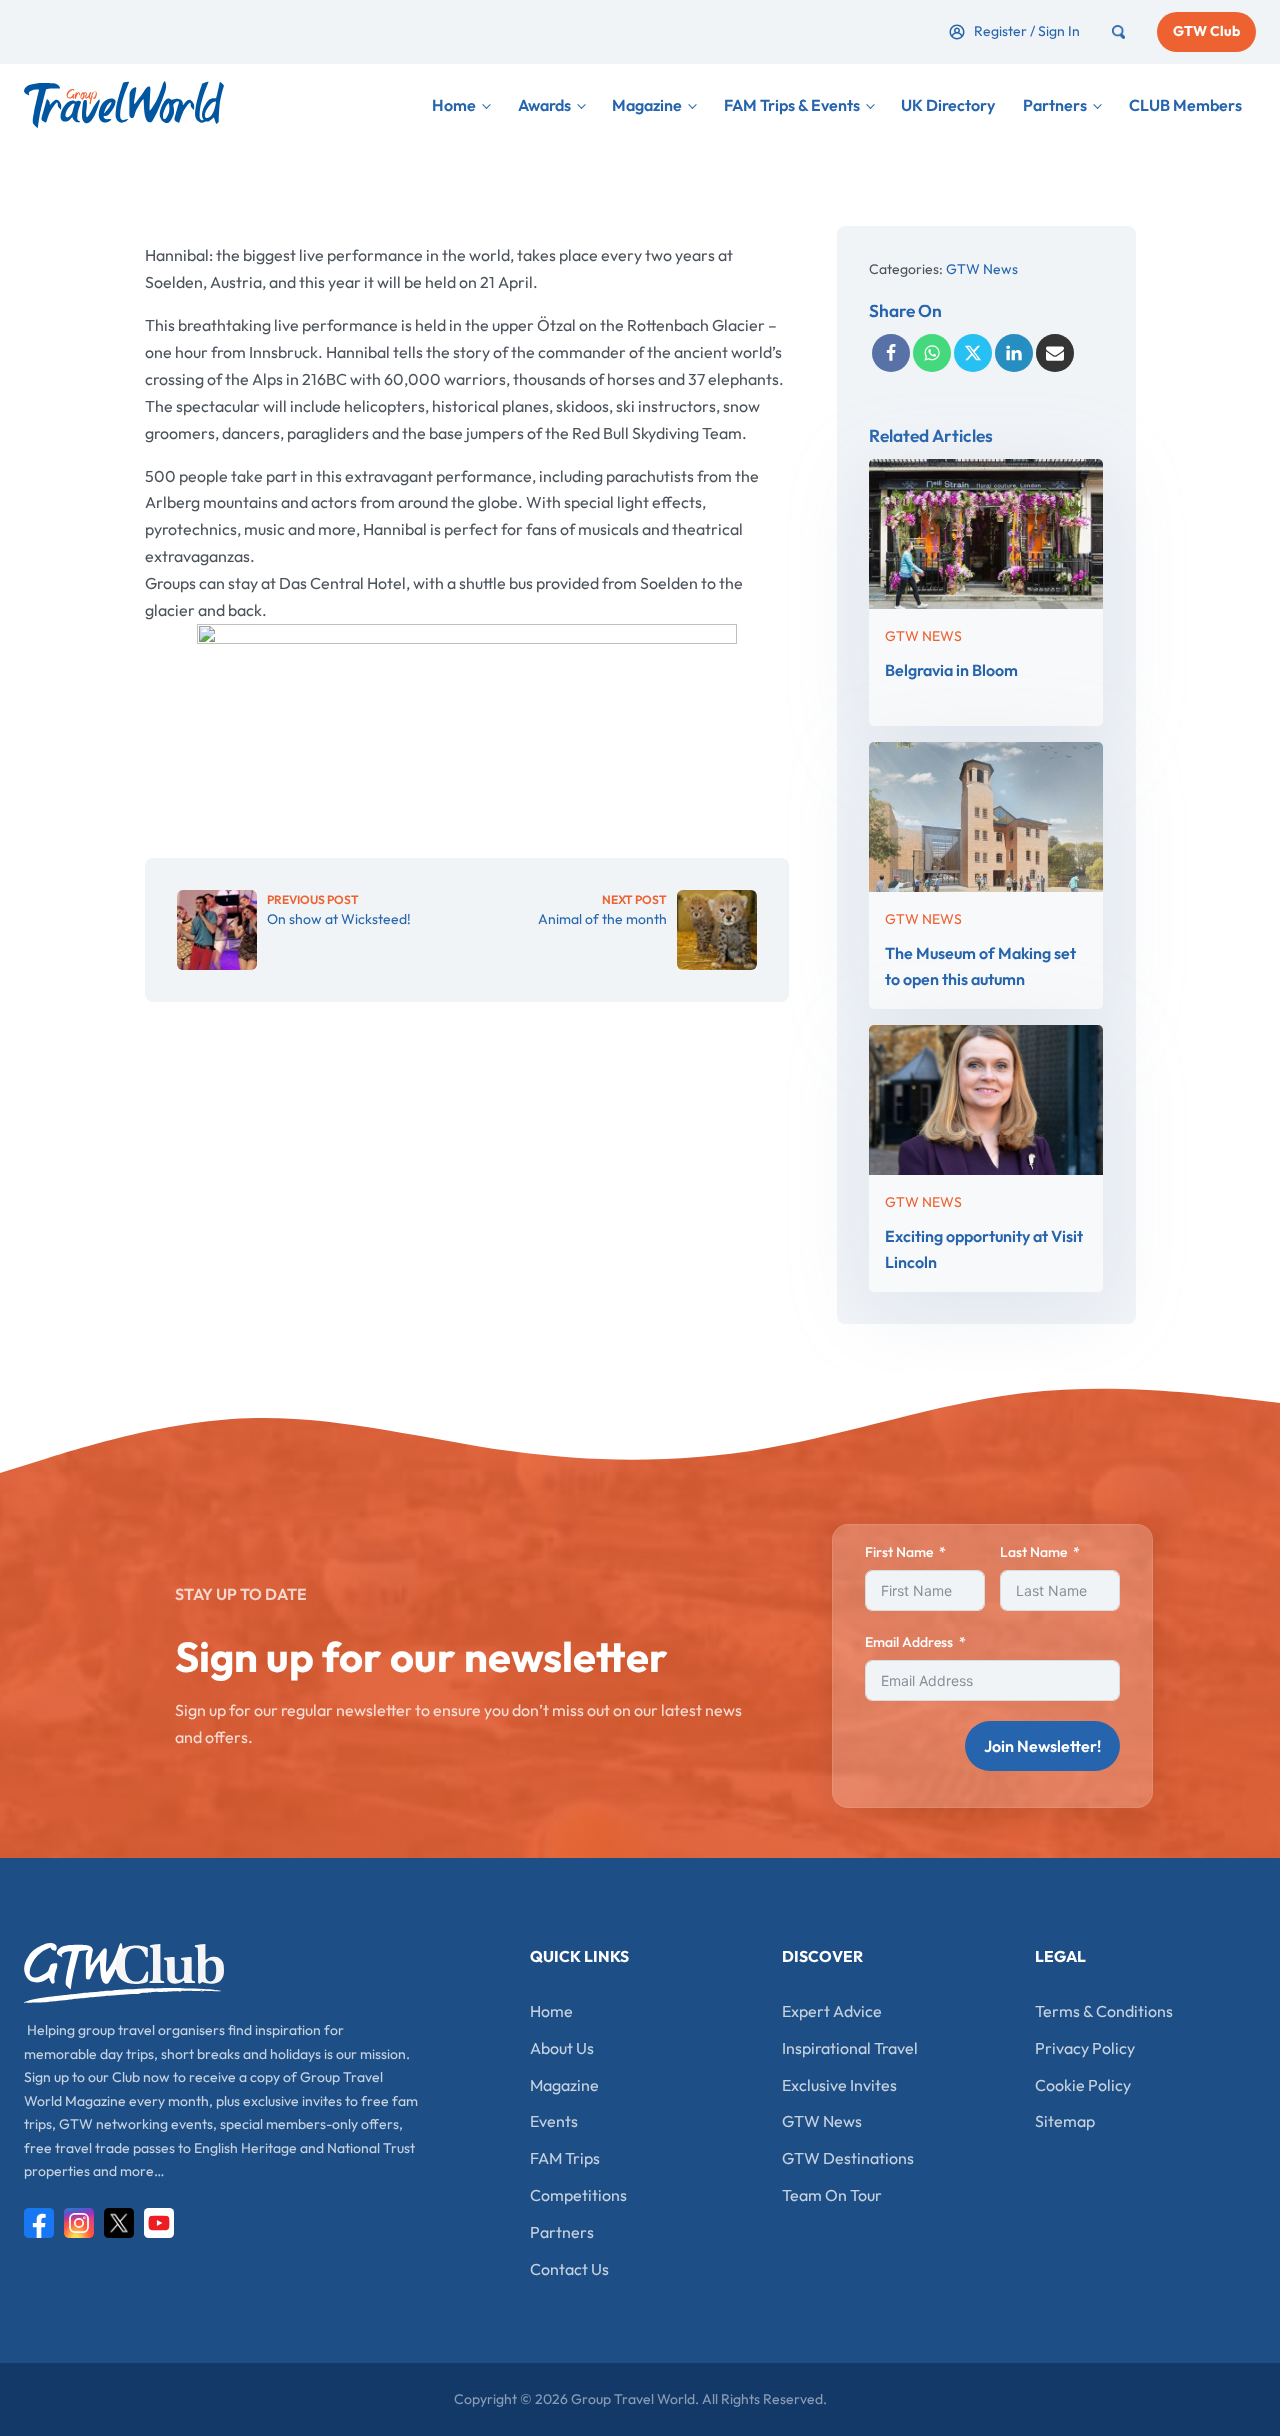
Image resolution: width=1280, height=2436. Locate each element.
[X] (973, 353)
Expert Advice (832, 2011)
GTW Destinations (848, 2158)
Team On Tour (832, 2195)
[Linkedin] (1014, 353)
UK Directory (948, 105)
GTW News (982, 269)
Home (454, 105)
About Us (562, 2048)
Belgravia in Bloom (951, 669)
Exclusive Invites (839, 2085)
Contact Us (569, 2269)
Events (554, 2121)
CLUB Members (1185, 105)
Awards (544, 105)
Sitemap (1065, 2121)
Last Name (1033, 1552)
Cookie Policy (1083, 2085)
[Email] (1055, 353)
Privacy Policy (1085, 2048)
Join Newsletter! (1042, 1746)
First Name (899, 1552)
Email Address (909, 1642)
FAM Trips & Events (792, 105)
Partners (1055, 105)
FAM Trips (565, 2158)
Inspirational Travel (850, 2048)
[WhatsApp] (932, 353)
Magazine (647, 105)
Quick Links (579, 1956)
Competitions (578, 2195)
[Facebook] (891, 353)
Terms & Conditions (1104, 2011)
